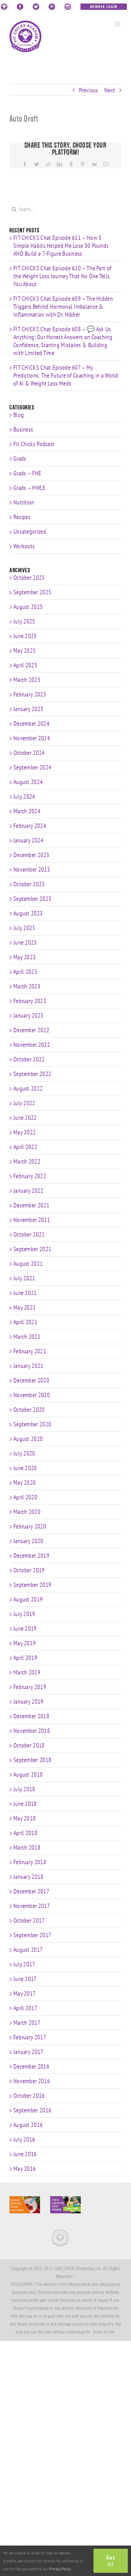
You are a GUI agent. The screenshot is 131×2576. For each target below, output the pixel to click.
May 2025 (24, 651)
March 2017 (27, 2023)
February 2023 (30, 1001)
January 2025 (28, 709)
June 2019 (25, 1628)
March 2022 (27, 1161)
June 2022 (25, 1118)
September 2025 (32, 592)
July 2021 (24, 1278)
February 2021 (30, 1351)
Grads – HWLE (30, 488)
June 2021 (25, 1293)
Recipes (22, 517)
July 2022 (24, 1103)
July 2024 (24, 796)
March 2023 (27, 986)
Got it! (111, 2561)
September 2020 (32, 1424)
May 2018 (24, 1818)
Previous (88, 90)
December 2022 (31, 1030)
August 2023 (28, 913)
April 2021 (25, 1322)
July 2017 (24, 1964)
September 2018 (32, 1760)
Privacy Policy (60, 2569)
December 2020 (31, 1380)
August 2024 (28, 782)
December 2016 (31, 2066)
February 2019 (30, 1687)
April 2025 (25, 665)
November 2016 (32, 2081)
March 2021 (27, 1337)
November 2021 (32, 1220)
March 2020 (27, 1512)
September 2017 (32, 1935)
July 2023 (24, 928)
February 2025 (30, 694)
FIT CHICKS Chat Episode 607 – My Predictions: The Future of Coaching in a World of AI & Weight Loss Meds (66, 375)
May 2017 (24, 1993)
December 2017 (31, 1891)
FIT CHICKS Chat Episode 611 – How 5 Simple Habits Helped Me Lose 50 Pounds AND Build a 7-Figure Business (61, 246)
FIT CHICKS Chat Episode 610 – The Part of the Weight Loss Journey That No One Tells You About (62, 276)
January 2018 (28, 1877)
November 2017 (32, 1906)
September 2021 (32, 1249)
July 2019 (24, 1614)
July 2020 (24, 1453)
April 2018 (25, 1833)
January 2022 (28, 1191)
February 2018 (30, 1862)
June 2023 (25, 942)
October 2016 (29, 2096)
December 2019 (31, 1556)
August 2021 (28, 1264)
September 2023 (32, 899)
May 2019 (24, 1643)
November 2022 (32, 1045)
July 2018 (24, 1789)
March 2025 (27, 680)
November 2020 (32, 1395)
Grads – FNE (27, 473)
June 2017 (25, 1979)
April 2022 (25, 1147)
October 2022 (29, 1059)
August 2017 (28, 1950)
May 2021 (24, 1307)
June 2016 (25, 2154)
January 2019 (28, 1701)
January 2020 (28, 1541)
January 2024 (28, 840)
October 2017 (29, 1920)
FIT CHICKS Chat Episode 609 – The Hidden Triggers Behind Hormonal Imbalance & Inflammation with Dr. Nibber (63, 307)
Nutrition (24, 502)
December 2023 (31, 855)
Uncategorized (30, 532)
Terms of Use (103, 2332)
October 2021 (29, 1234)
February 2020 (30, 1526)
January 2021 (28, 1366)
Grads (20, 459)
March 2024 (27, 811)
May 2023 (24, 957)
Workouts (24, 546)
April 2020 (25, 1497)
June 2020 (25, 1468)
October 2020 (29, 1410)
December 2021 (31, 1205)
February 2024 (30, 826)
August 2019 (28, 1599)
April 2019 (25, 1658)
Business (23, 429)
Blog (19, 415)
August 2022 (28, 1088)
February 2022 (30, 1176)
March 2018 (27, 1847)
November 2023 (32, 869)
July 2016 (24, 2139)
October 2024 (29, 753)
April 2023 (25, 972)
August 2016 (28, 2125)
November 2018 (32, 1731)
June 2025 (25, 636)
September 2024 (32, 767)
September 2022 (32, 1074)
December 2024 (31, 723)
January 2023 (28, 1015)
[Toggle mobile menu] (118, 24)
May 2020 (24, 1483)
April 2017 (25, 2008)
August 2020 (28, 1439)
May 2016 (24, 2169)
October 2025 (29, 578)
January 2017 (28, 2052)
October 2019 (29, 1570)
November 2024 (32, 738)
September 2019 (32, 1585)
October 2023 (29, 884)
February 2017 (30, 2037)
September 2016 (32, 2110)
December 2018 (31, 1716)
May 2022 (24, 1132)
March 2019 (27, 1672)
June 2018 (25, 1804)
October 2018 (29, 1745)
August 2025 (28, 607)
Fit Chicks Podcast (34, 444)
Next (110, 90)
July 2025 (24, 621)
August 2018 (28, 1774)
